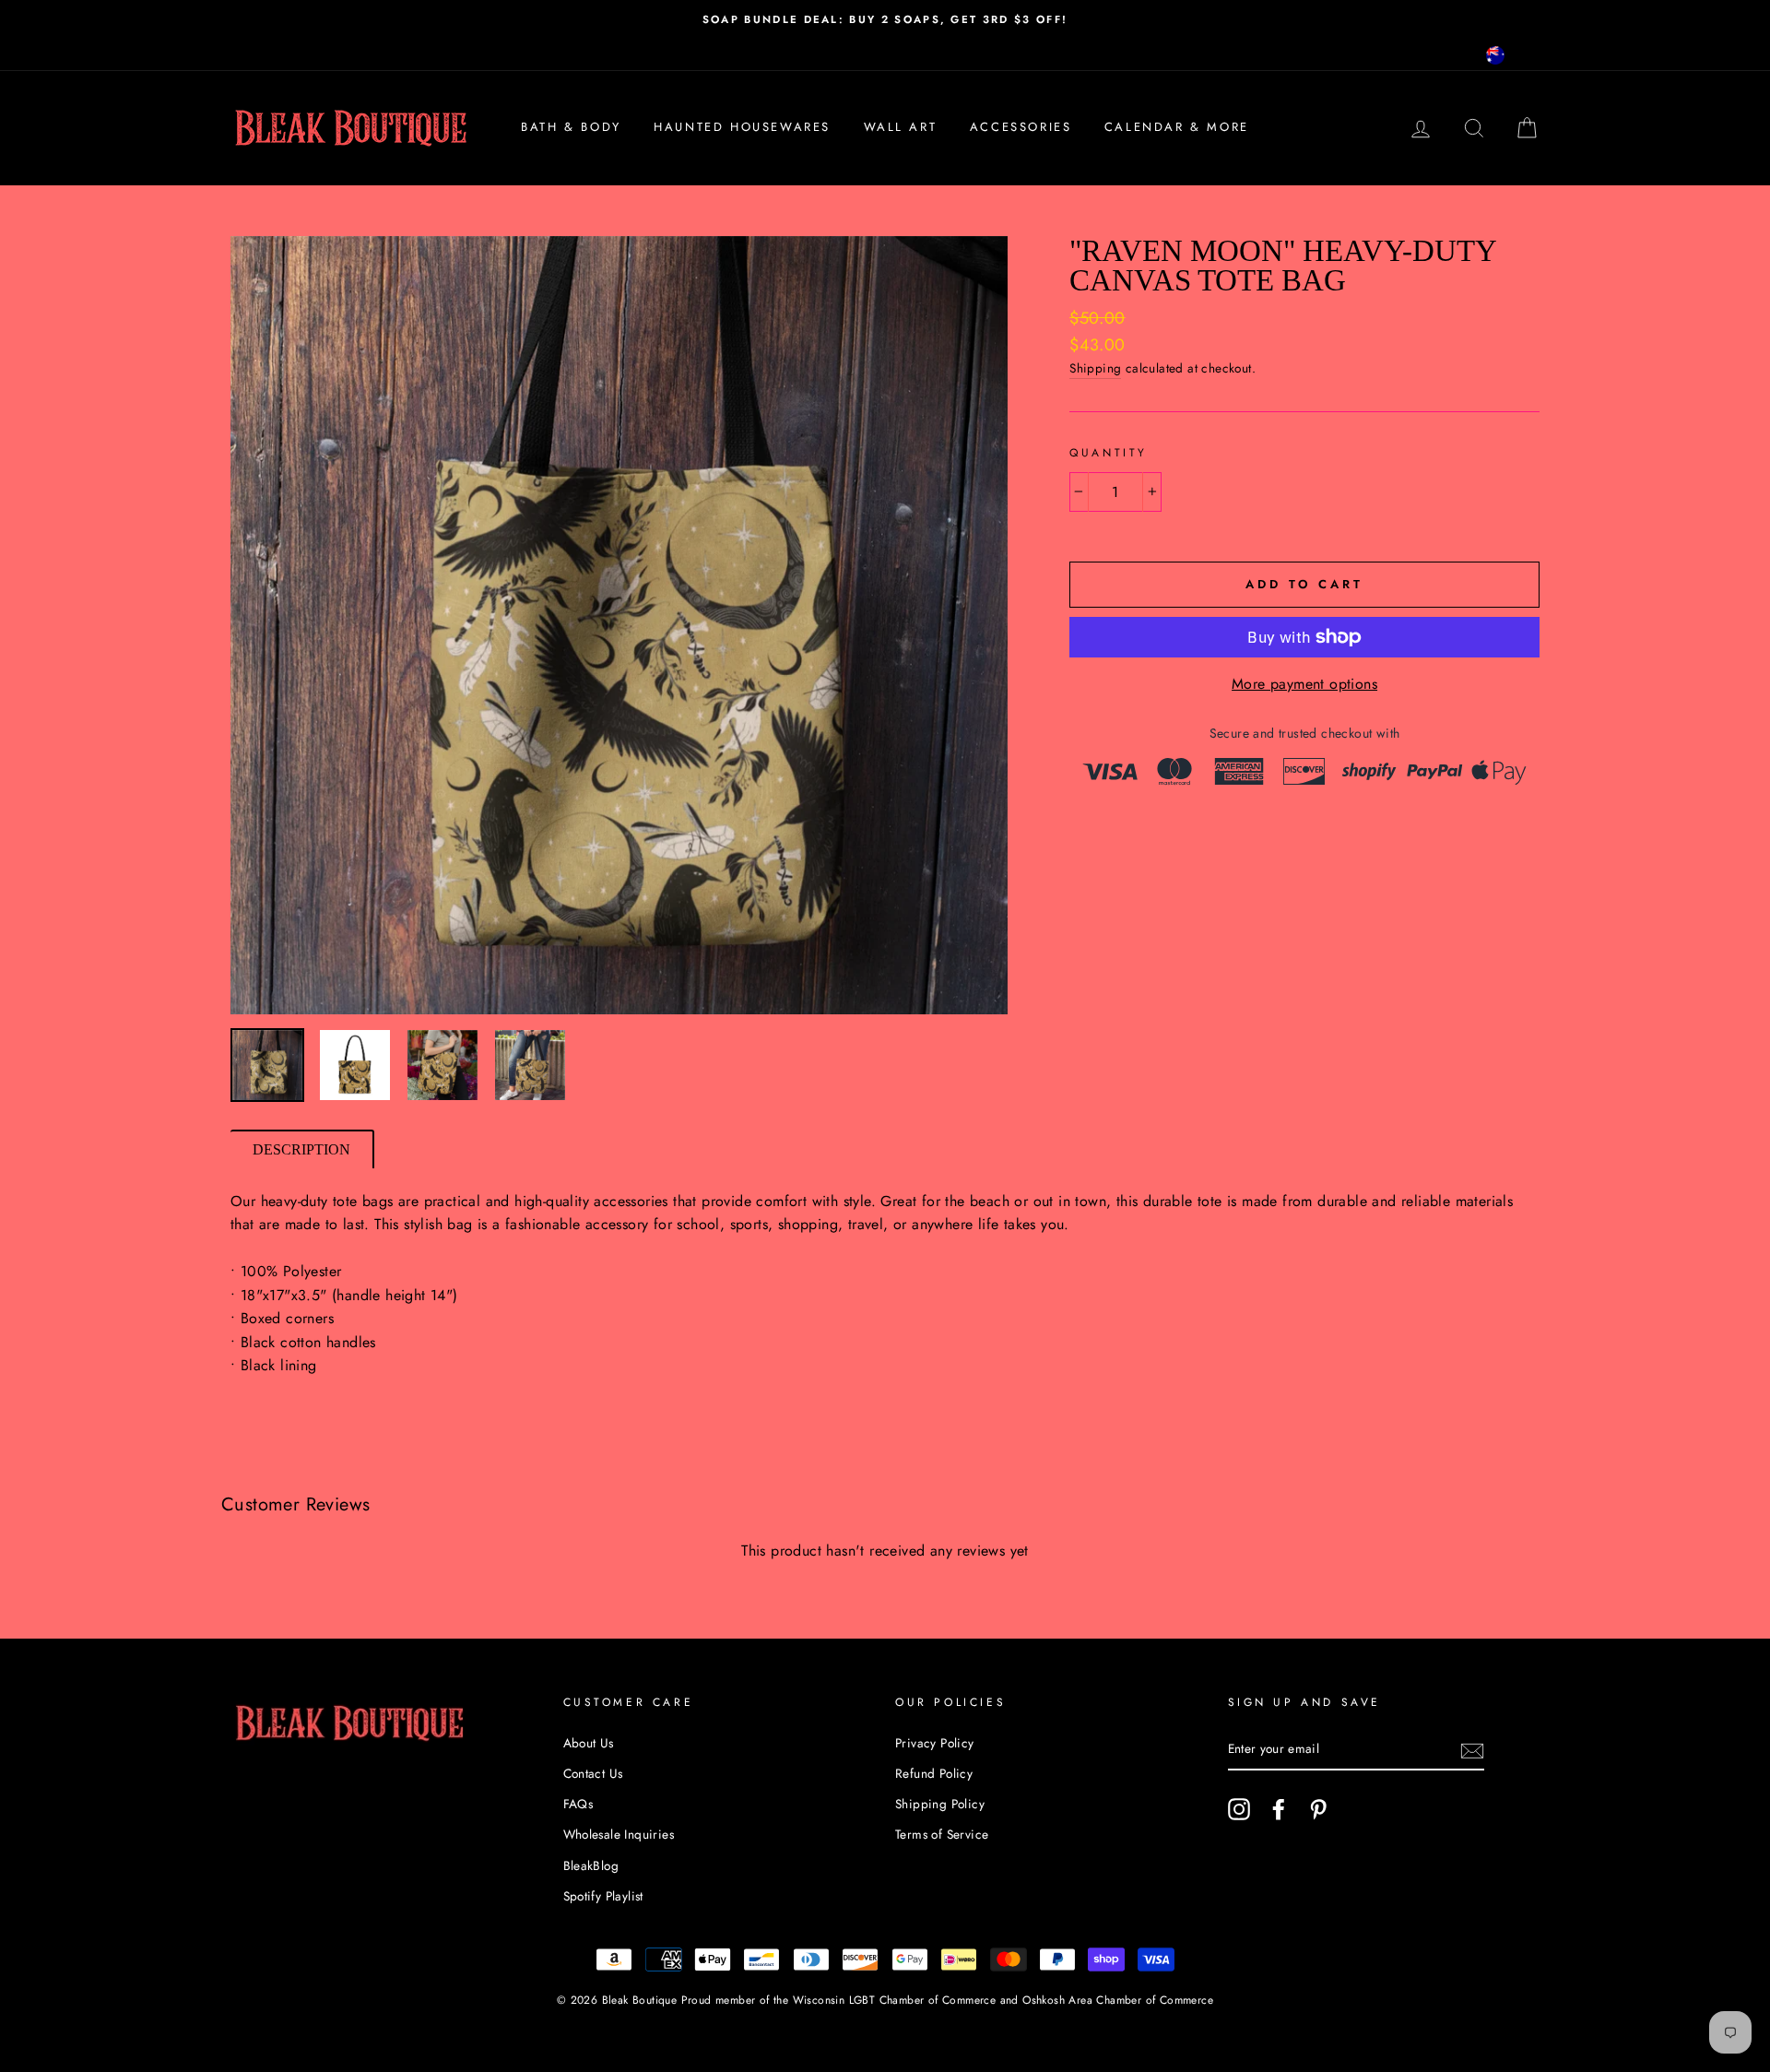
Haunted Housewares (742, 127)
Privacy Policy (935, 1743)
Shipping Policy (940, 1804)
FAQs (578, 1804)
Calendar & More (1177, 127)
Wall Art (901, 127)
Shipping (1095, 368)
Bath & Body (571, 127)
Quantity (1109, 453)
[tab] (302, 1149)
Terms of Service (942, 1834)
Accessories (1021, 127)
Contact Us (593, 1773)
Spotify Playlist (603, 1896)
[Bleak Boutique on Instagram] (1239, 1809)
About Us (589, 1743)
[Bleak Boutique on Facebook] (1279, 1809)
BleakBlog (591, 1865)
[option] (885, 19)
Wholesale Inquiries (619, 1834)
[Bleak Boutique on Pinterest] (1318, 1809)
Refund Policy (934, 1773)
